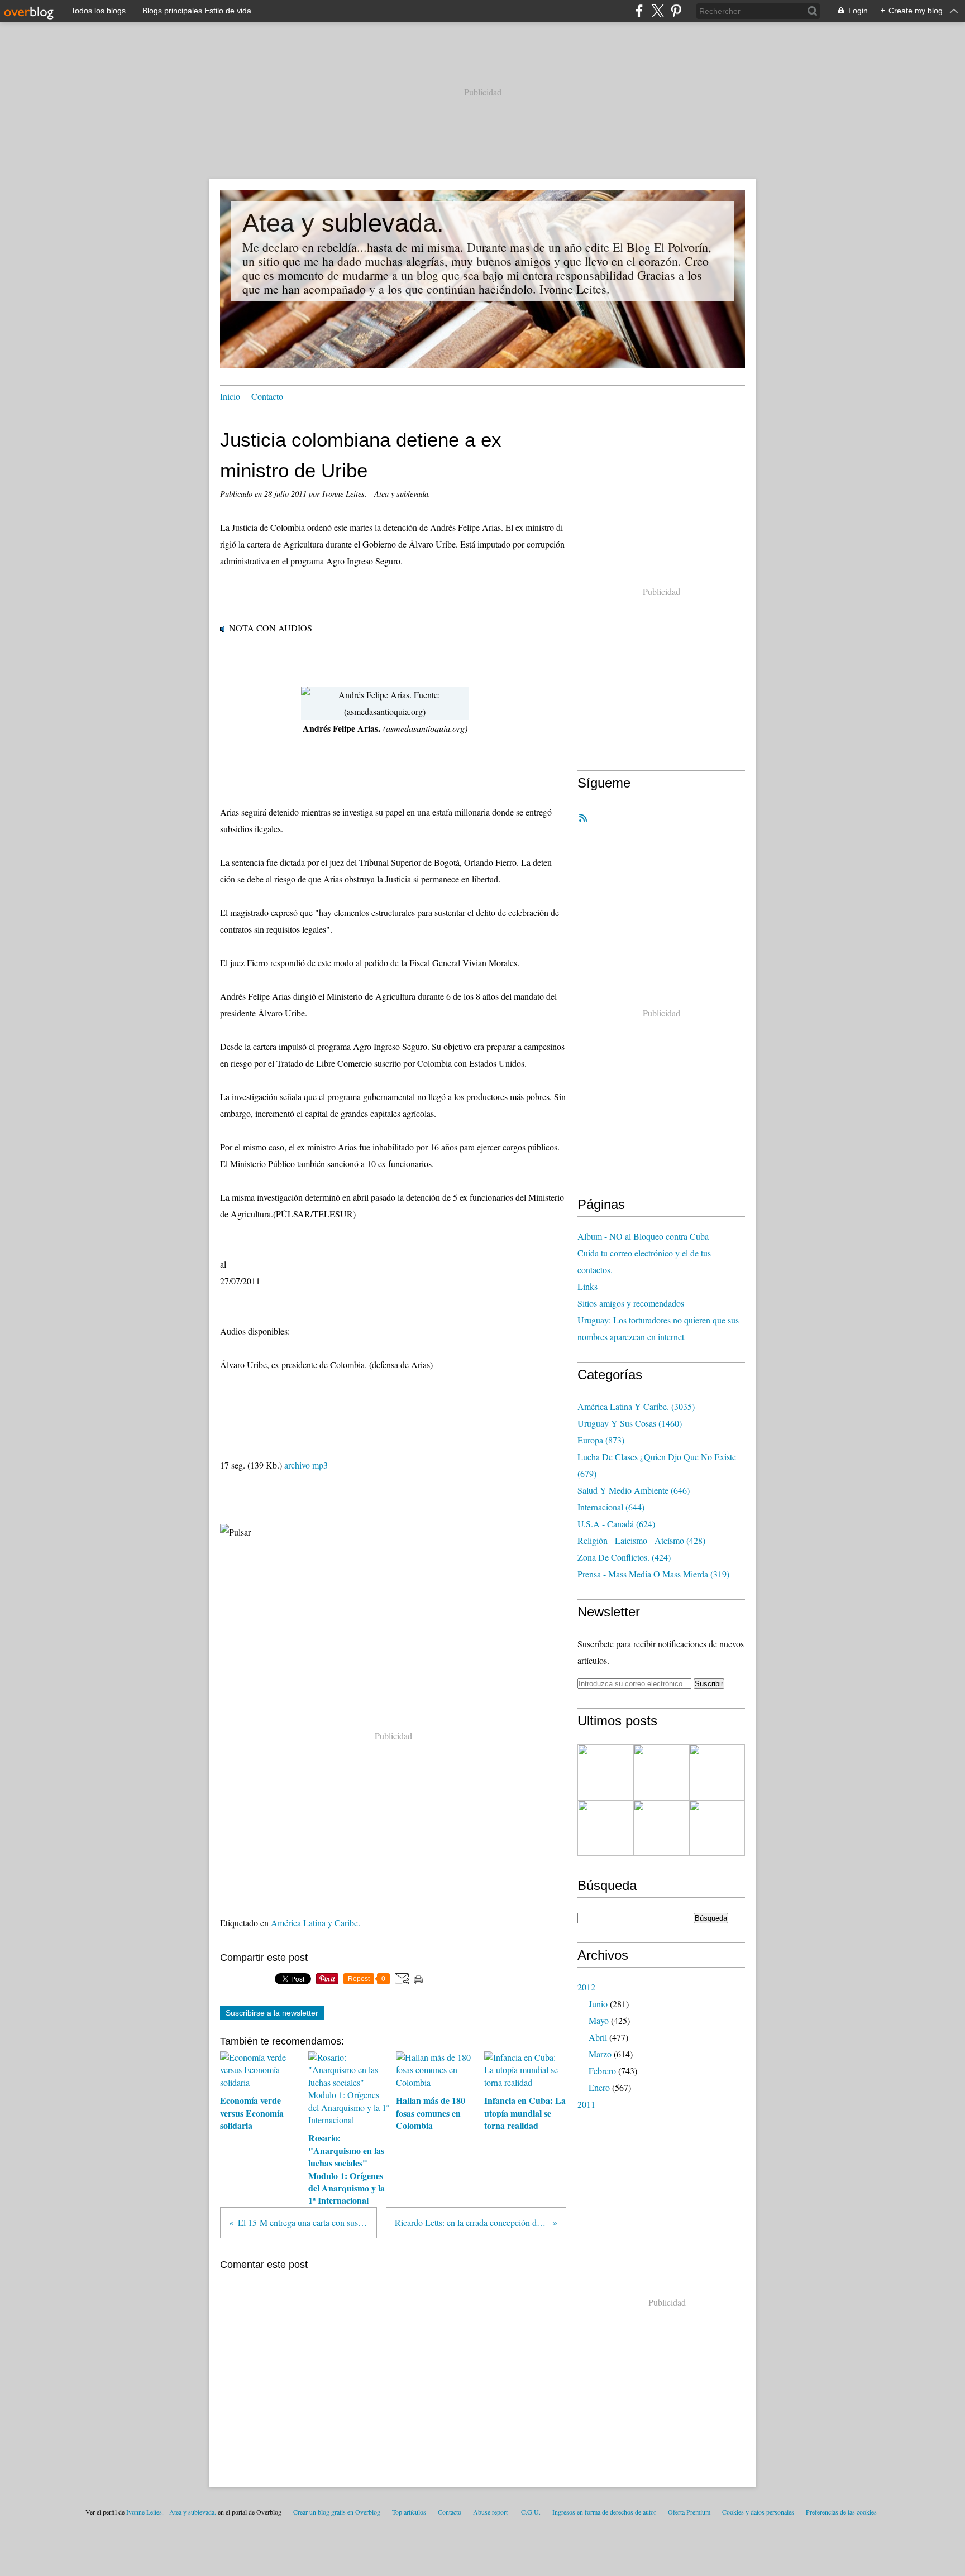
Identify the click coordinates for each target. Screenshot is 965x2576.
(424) (624, 1557)
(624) (616, 1524)
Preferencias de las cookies (841, 2512)
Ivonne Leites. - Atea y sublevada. (171, 2512)
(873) (601, 1440)
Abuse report (491, 2512)
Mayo (599, 2020)
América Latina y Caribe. (316, 1923)
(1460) (630, 1423)
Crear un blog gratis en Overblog (337, 2512)
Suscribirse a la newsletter (272, 2013)
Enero (599, 2087)
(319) (653, 1574)
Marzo (600, 2054)
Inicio (230, 396)
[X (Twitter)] (658, 11)
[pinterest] (676, 11)
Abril (598, 2037)
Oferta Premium (689, 2512)
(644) (611, 1507)
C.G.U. (531, 2512)
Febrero (602, 2071)
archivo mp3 (306, 1465)
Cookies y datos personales (758, 2512)
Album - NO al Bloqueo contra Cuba (643, 1236)
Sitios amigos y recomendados (631, 1303)
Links (587, 1286)
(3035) (636, 1406)
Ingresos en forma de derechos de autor (604, 2512)
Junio (598, 2004)
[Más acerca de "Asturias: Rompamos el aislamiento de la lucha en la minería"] (717, 1828)
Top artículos (409, 2512)
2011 (586, 2104)
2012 (586, 1987)
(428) (641, 1540)
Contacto (267, 396)
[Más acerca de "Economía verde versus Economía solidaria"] (661, 1772)
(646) (634, 1490)
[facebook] (639, 11)
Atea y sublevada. (343, 223)
